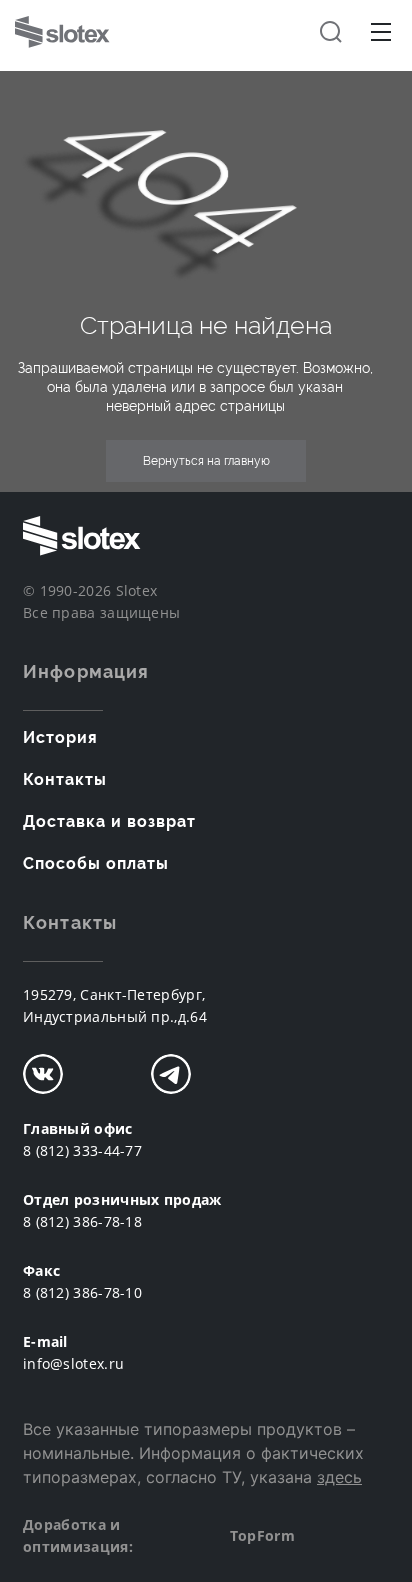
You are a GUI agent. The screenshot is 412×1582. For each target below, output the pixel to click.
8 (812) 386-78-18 (82, 1221)
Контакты (65, 779)
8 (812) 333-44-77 (82, 1150)
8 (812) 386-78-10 (82, 1292)
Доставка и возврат (109, 821)
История (60, 737)
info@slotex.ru (73, 1363)
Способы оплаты (96, 863)
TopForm (262, 1535)
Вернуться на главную (206, 461)
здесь (339, 1477)
